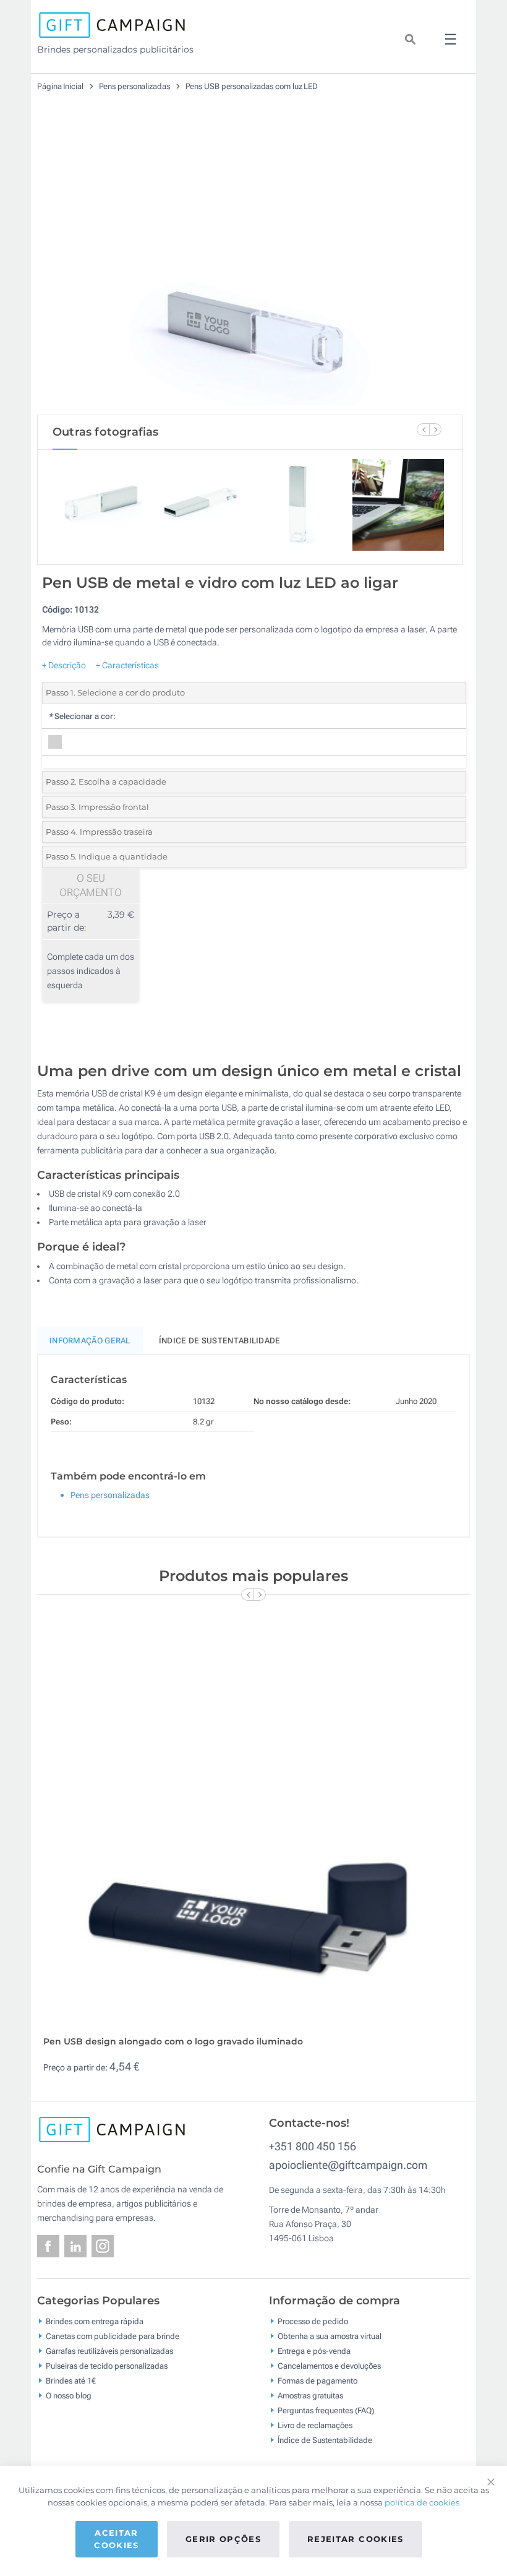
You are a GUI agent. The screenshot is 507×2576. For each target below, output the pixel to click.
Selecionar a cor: (82, 716)
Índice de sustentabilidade (220, 1341)
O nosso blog (69, 2395)
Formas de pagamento (317, 2380)
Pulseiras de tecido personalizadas (107, 2365)
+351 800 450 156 (313, 2146)
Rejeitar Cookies (356, 2539)
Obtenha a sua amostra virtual (330, 2336)
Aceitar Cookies (116, 2539)
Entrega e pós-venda (314, 2350)
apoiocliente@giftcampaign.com (348, 2165)
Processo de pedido (313, 2321)
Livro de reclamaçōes (315, 2425)
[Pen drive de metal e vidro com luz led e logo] (250, 265)
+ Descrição (64, 665)
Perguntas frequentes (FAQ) (326, 2410)
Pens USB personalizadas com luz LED (252, 86)
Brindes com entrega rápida (95, 2321)
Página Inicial (61, 86)
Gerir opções (223, 2539)
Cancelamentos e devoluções (329, 2365)
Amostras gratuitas (310, 2395)
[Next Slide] (435, 429)
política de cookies (422, 2502)
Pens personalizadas (135, 86)
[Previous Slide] (423, 429)
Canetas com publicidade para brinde (113, 2336)
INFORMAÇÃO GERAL (90, 1341)
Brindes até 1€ (71, 2380)
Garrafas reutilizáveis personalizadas (109, 2350)
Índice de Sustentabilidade (325, 2440)
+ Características (127, 665)
